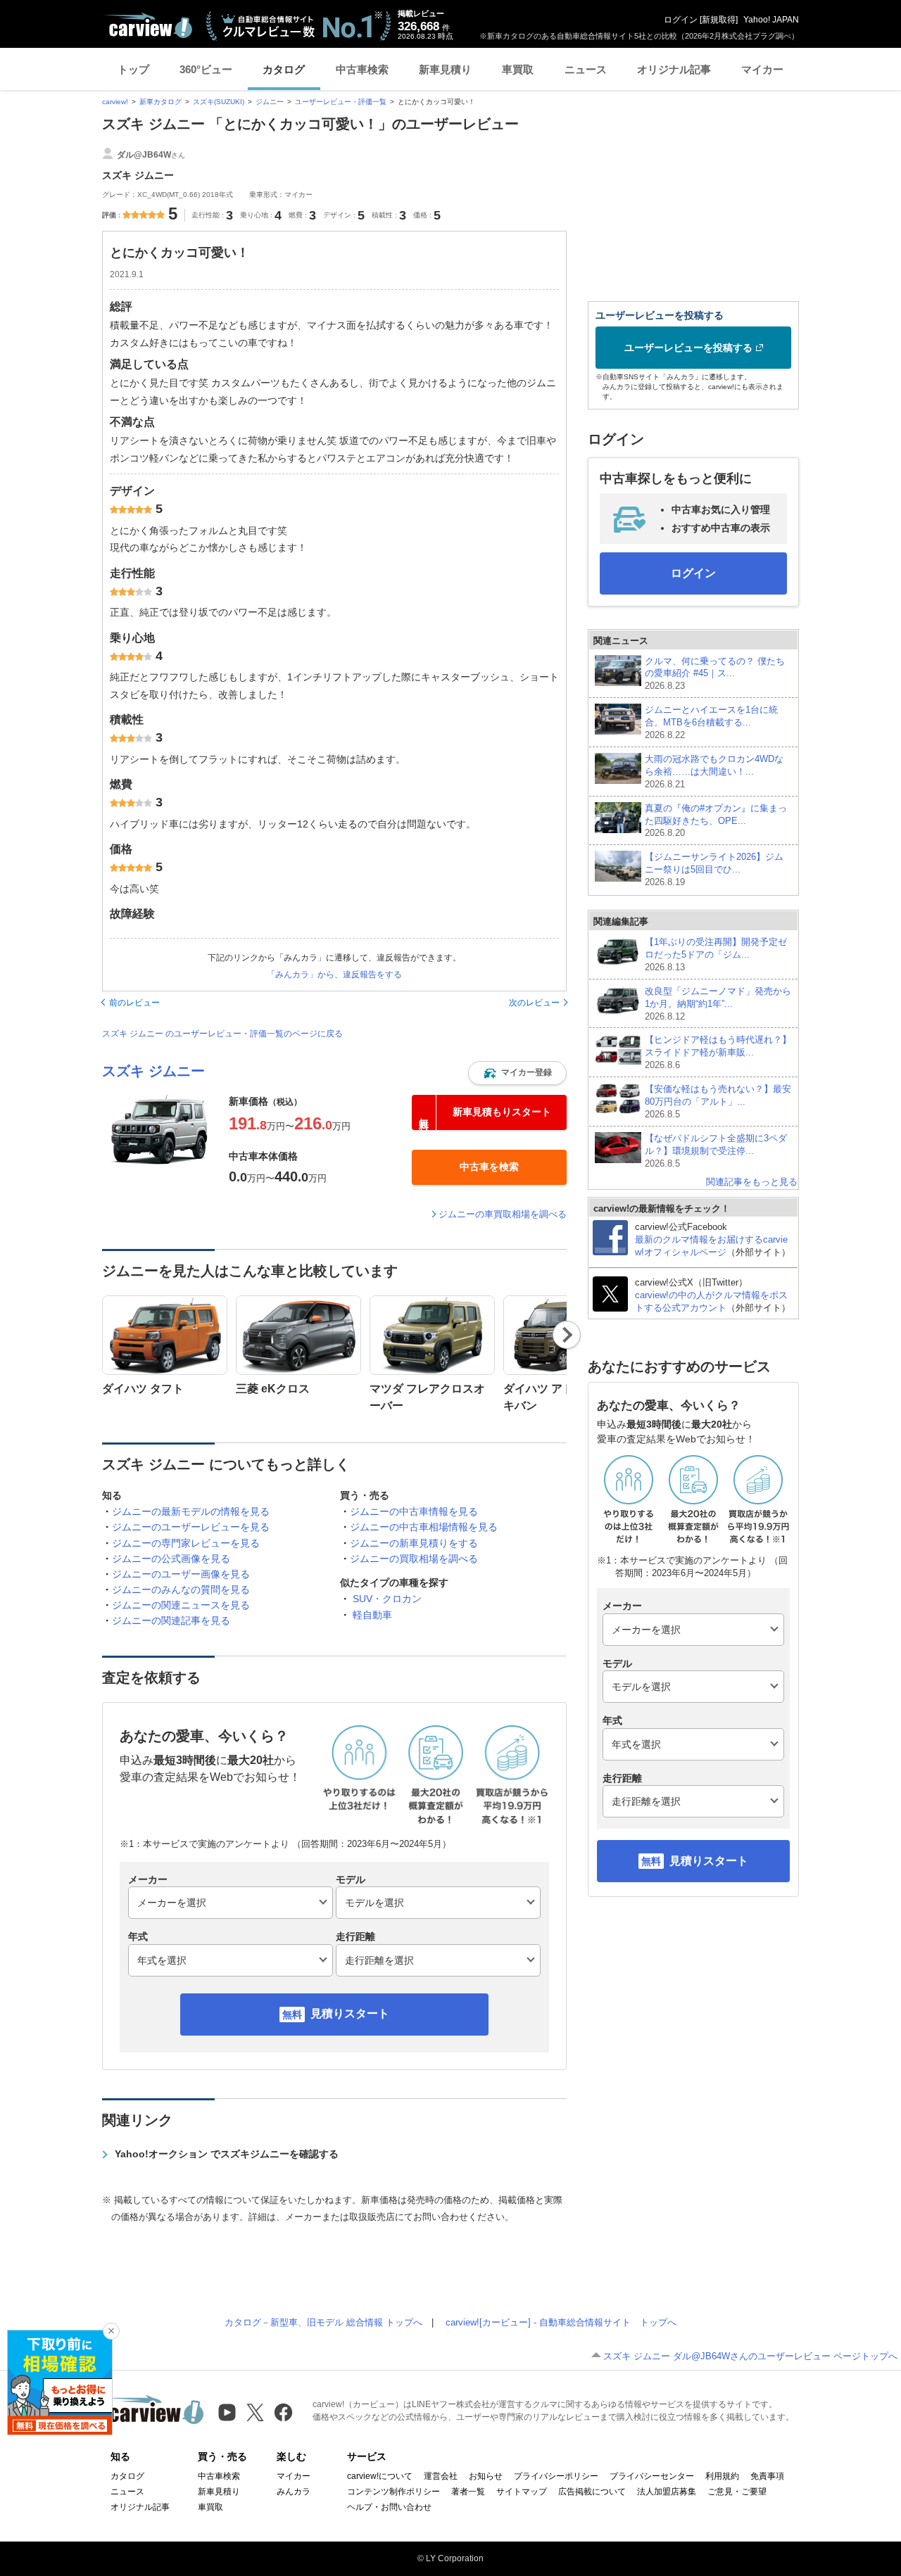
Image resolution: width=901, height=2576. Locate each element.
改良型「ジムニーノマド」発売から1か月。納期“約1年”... (718, 1004)
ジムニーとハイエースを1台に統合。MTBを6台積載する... (711, 722)
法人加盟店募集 (667, 2492)
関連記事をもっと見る (752, 1182)
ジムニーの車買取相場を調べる (503, 1214)
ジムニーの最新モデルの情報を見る (191, 1511)
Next (567, 1335)
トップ (133, 69)
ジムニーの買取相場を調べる (414, 1559)
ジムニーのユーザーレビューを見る (191, 1527)
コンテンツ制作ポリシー (393, 2492)
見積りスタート (350, 2013)
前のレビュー (134, 1003)
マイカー (762, 69)
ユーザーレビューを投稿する (688, 348)
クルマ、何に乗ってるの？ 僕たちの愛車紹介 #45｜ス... (715, 674)
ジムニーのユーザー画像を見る (181, 1574)
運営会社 (441, 2476)
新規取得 (719, 20)
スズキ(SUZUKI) (219, 102)
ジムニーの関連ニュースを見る (181, 1605)
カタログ (284, 69)
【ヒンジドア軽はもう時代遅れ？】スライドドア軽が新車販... (718, 1052)
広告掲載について (592, 2492)
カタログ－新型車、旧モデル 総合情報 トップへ (323, 2322)
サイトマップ (522, 2492)
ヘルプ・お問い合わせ (389, 2507)
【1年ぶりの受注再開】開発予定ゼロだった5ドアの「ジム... (716, 954)
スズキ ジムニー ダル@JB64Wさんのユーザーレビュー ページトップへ (750, 2356)
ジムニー (270, 102)
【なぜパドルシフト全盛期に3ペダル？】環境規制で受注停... (716, 1151)
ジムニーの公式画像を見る (171, 1559)
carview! (115, 102)
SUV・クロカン (387, 1599)
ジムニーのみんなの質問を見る (181, 1590)
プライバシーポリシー (556, 2476)
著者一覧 (468, 2492)
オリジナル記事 (674, 69)
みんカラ (294, 2492)
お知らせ (486, 2476)
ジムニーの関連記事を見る (171, 1620)
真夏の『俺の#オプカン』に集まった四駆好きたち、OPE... (716, 821)
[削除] (111, 2331)
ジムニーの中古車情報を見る (414, 1511)
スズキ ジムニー (153, 1071)
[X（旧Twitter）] (255, 2412)
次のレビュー (534, 1003)
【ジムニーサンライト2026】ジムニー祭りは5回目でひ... (714, 869)
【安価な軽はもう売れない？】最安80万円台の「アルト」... (718, 1102)
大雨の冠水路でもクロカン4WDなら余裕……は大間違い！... (714, 772)
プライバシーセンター (652, 2476)
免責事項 (767, 2476)
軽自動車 (372, 1615)
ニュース (586, 69)
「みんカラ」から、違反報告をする (334, 975)
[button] (517, 1073)
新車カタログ (160, 102)
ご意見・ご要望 (737, 2492)
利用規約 (722, 2476)
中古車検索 (362, 69)
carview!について (380, 2476)
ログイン (681, 20)
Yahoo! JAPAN (771, 20)
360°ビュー (206, 69)
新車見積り (445, 69)
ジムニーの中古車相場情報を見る (424, 1527)
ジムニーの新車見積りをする (414, 1543)
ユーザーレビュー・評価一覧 (341, 102)
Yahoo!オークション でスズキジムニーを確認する (227, 2154)
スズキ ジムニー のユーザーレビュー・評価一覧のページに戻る (222, 1034)
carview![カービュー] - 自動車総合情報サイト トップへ (561, 2322)
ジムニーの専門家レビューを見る (186, 1543)
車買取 (518, 69)
